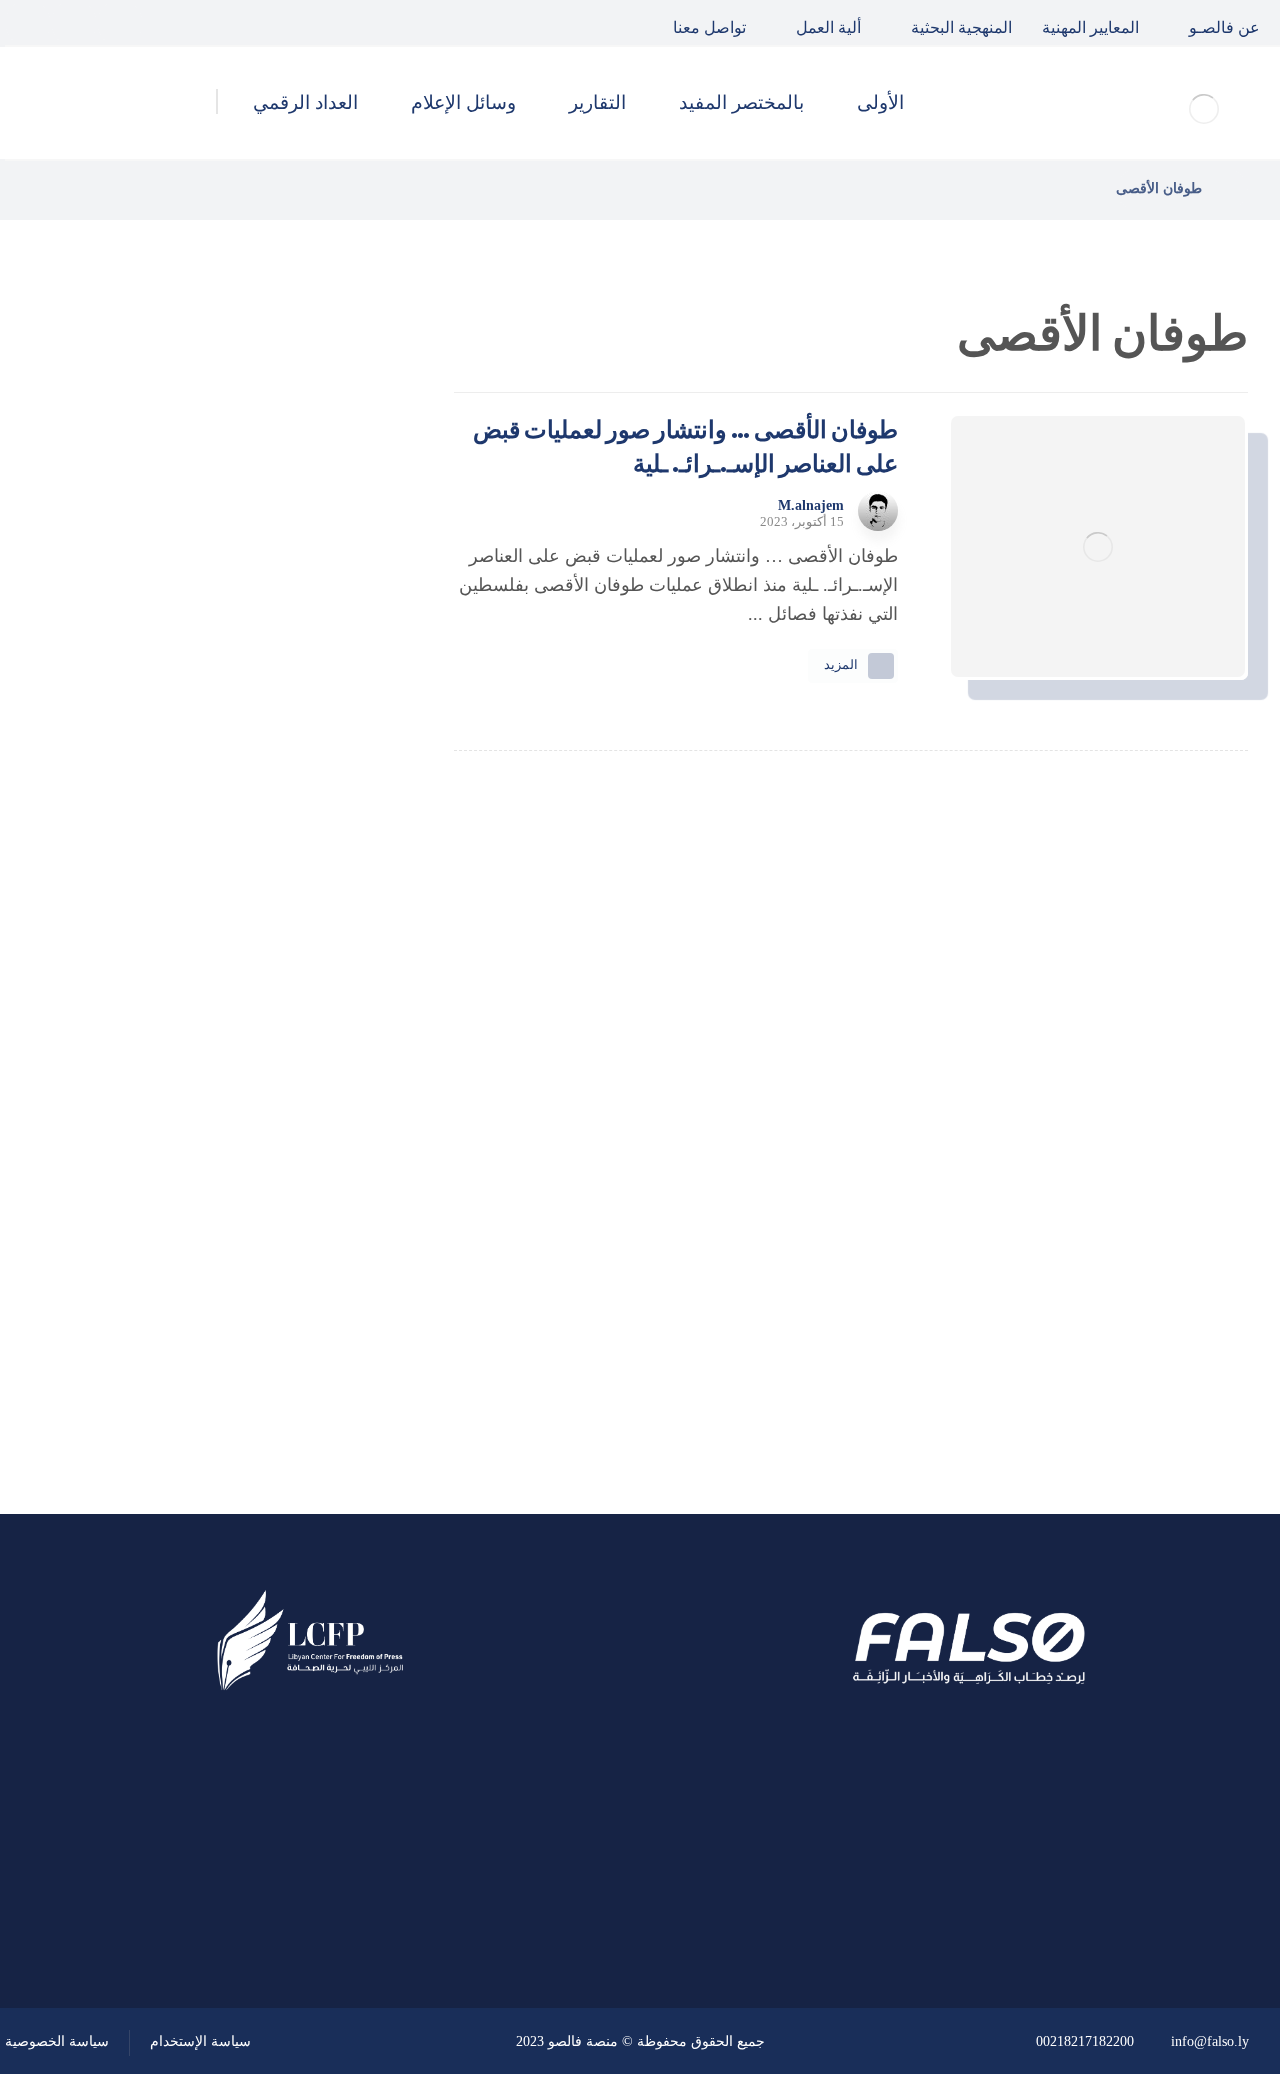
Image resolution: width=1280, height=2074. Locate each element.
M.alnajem (811, 506)
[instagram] (28, 23)
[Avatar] (878, 511)
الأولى (309, 1109)
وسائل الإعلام (280, 1270)
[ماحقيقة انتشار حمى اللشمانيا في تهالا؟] (335, 544)
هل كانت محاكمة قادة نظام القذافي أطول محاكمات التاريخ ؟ (175, 644)
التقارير (304, 1217)
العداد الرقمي (281, 1324)
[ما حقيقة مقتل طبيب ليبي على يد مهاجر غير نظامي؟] (335, 746)
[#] (367, 1901)
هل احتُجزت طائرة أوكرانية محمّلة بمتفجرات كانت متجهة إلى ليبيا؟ (176, 846)
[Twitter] (74, 23)
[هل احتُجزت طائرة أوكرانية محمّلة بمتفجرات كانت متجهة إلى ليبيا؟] (335, 847)
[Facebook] (120, 23)
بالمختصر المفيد (273, 1163)
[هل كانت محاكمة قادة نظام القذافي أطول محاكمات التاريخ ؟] (335, 645)
